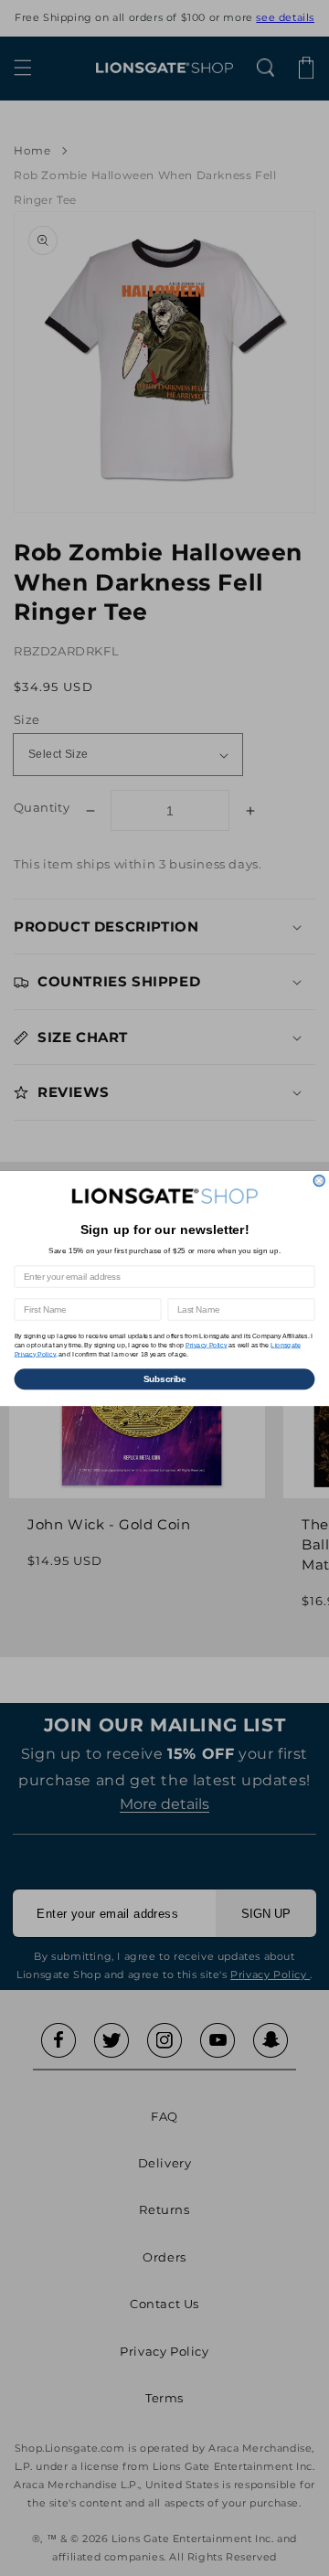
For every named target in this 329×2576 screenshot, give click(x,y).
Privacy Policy (207, 1345)
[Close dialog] (319, 1180)
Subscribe (165, 1378)
